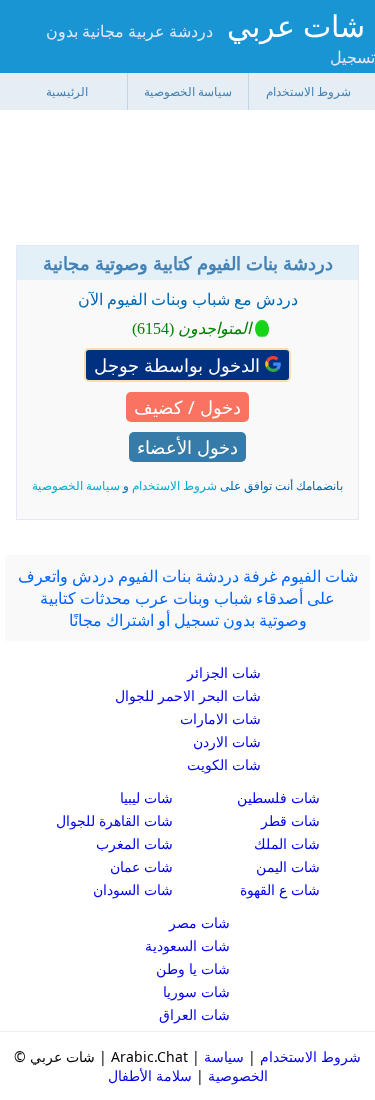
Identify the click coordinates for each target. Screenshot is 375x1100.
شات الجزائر (224, 672)
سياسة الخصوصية (188, 91)
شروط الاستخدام (308, 91)
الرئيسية (67, 91)
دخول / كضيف (187, 407)
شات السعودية (187, 945)
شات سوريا (196, 991)
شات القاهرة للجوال (114, 820)
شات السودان (133, 889)
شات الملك (287, 843)
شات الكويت (224, 764)
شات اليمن (288, 866)
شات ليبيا (146, 797)
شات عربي (296, 25)
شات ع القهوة (280, 889)
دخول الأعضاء (187, 447)
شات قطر (290, 820)
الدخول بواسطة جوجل (179, 365)
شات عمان (141, 866)
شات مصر (199, 922)
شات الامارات (220, 718)
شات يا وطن (193, 968)
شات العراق (194, 1014)
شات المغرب (134, 843)
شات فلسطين (278, 797)
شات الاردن (227, 741)
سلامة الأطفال (150, 1075)
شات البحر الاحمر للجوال (188, 695)
